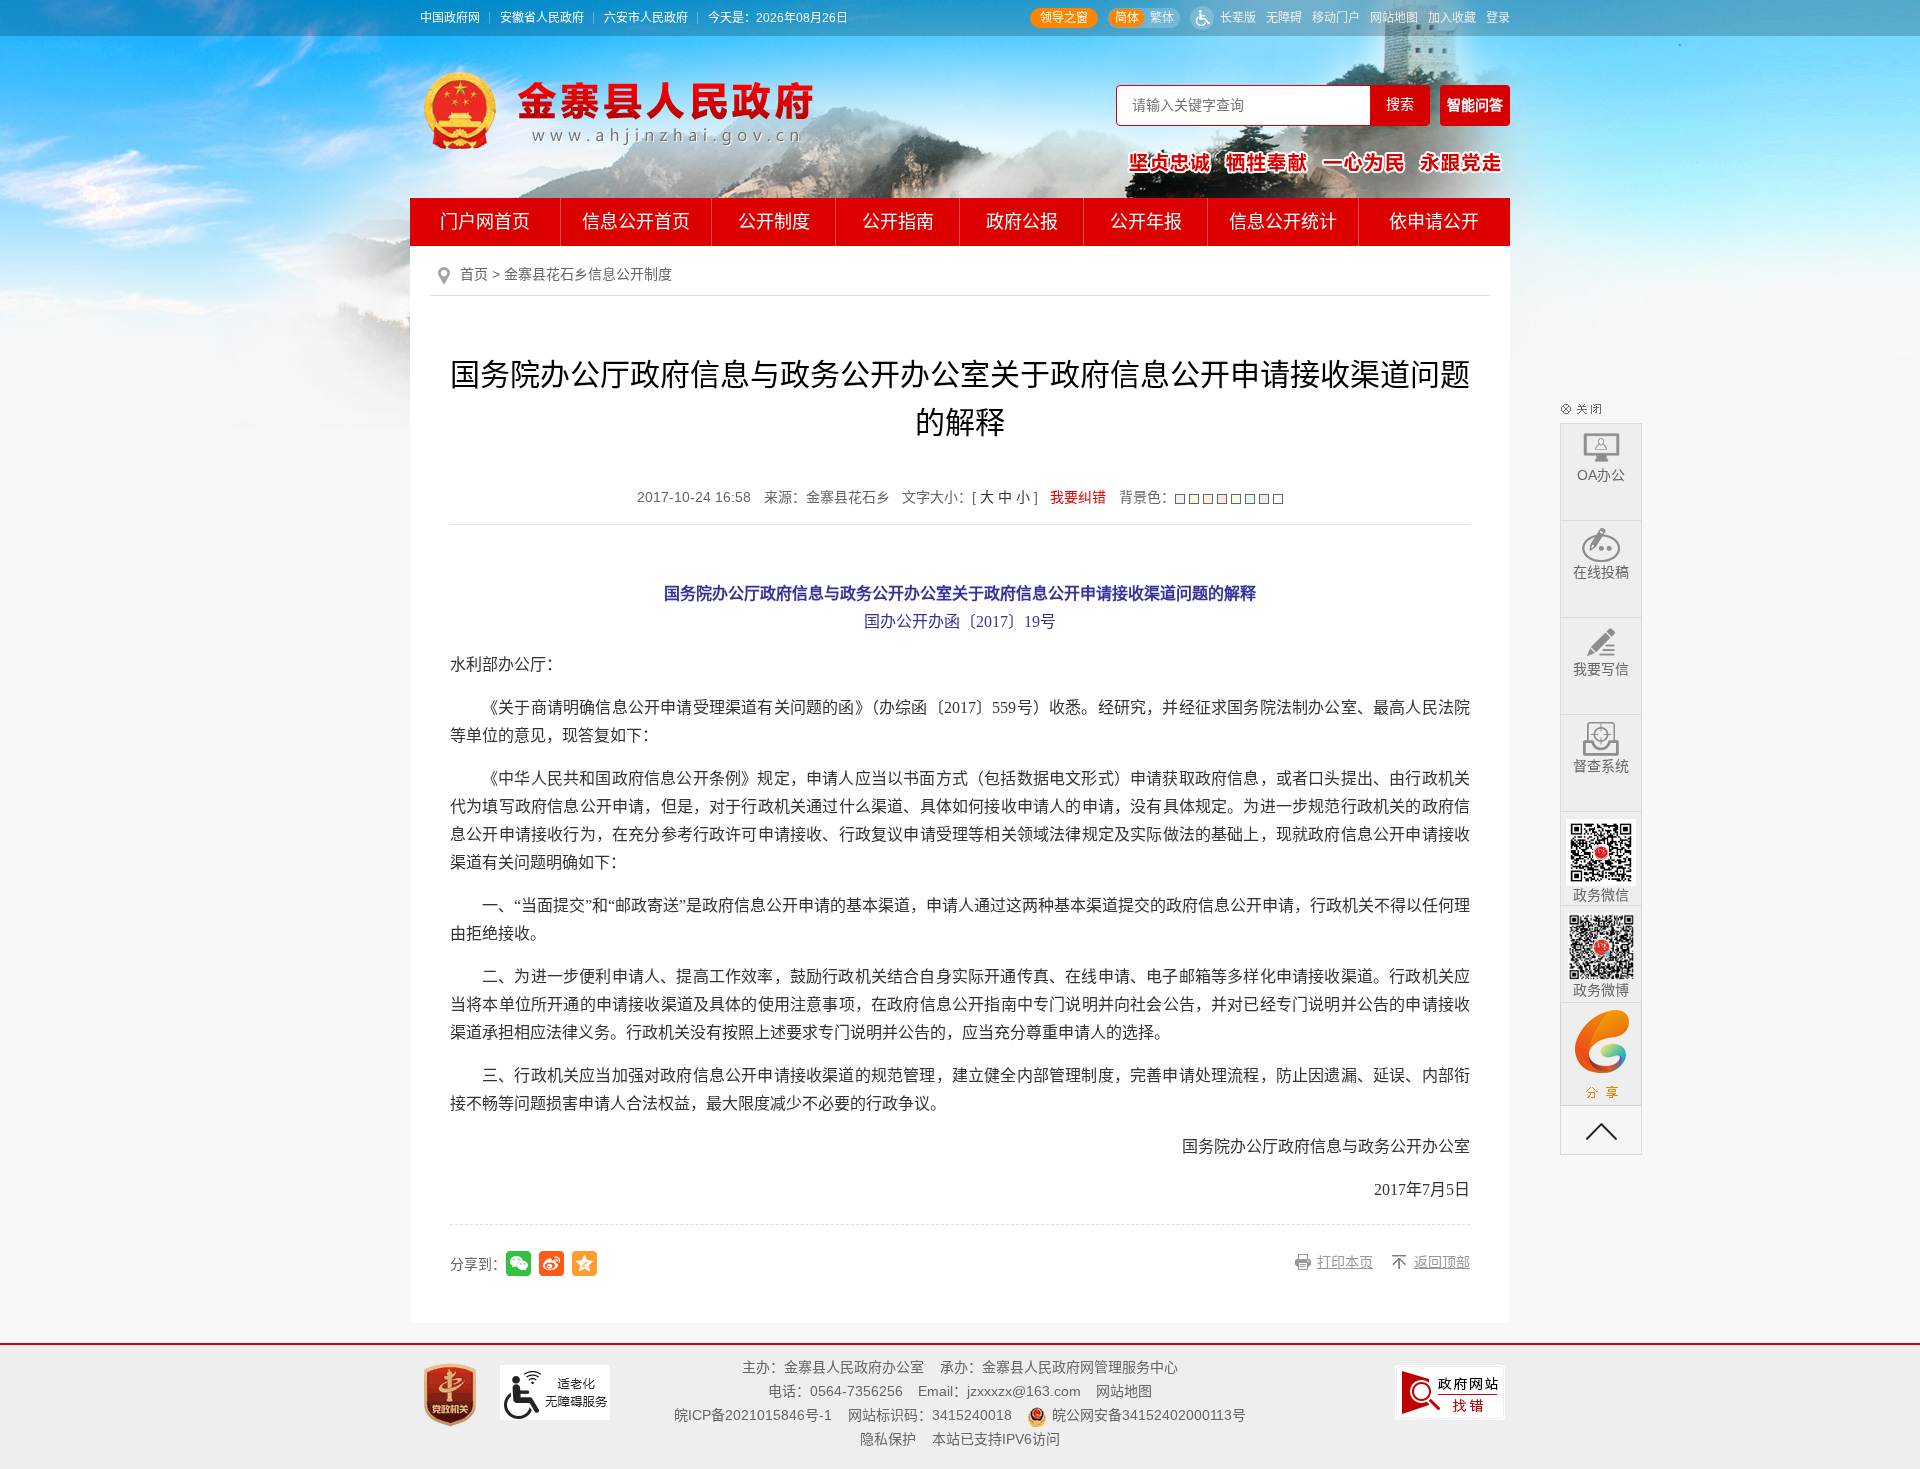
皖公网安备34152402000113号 (1149, 1415)
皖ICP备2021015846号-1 (753, 1415)
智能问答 (1475, 105)
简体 (1127, 18)
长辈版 (1238, 18)
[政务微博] (1601, 943)
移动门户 (1336, 18)
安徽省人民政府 (542, 18)
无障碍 (1284, 18)
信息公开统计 (1283, 222)
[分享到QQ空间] (584, 1263)
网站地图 (1394, 18)
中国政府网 (450, 18)
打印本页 (1345, 1262)
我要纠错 (1078, 497)
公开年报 (1146, 222)
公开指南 (898, 222)
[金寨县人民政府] (618, 110)
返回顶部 (1442, 1262)
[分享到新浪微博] (551, 1263)
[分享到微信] (518, 1263)
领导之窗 (1064, 18)
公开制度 (774, 222)
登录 (1498, 18)
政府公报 (1022, 222)
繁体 (1162, 18)
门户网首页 (485, 222)
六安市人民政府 (646, 18)
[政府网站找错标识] (1452, 1392)
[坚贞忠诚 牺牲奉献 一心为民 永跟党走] (1315, 162)
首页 (474, 274)
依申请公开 (1434, 222)
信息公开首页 (636, 222)
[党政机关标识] (452, 1394)
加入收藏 (1452, 18)
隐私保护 (888, 1439)
